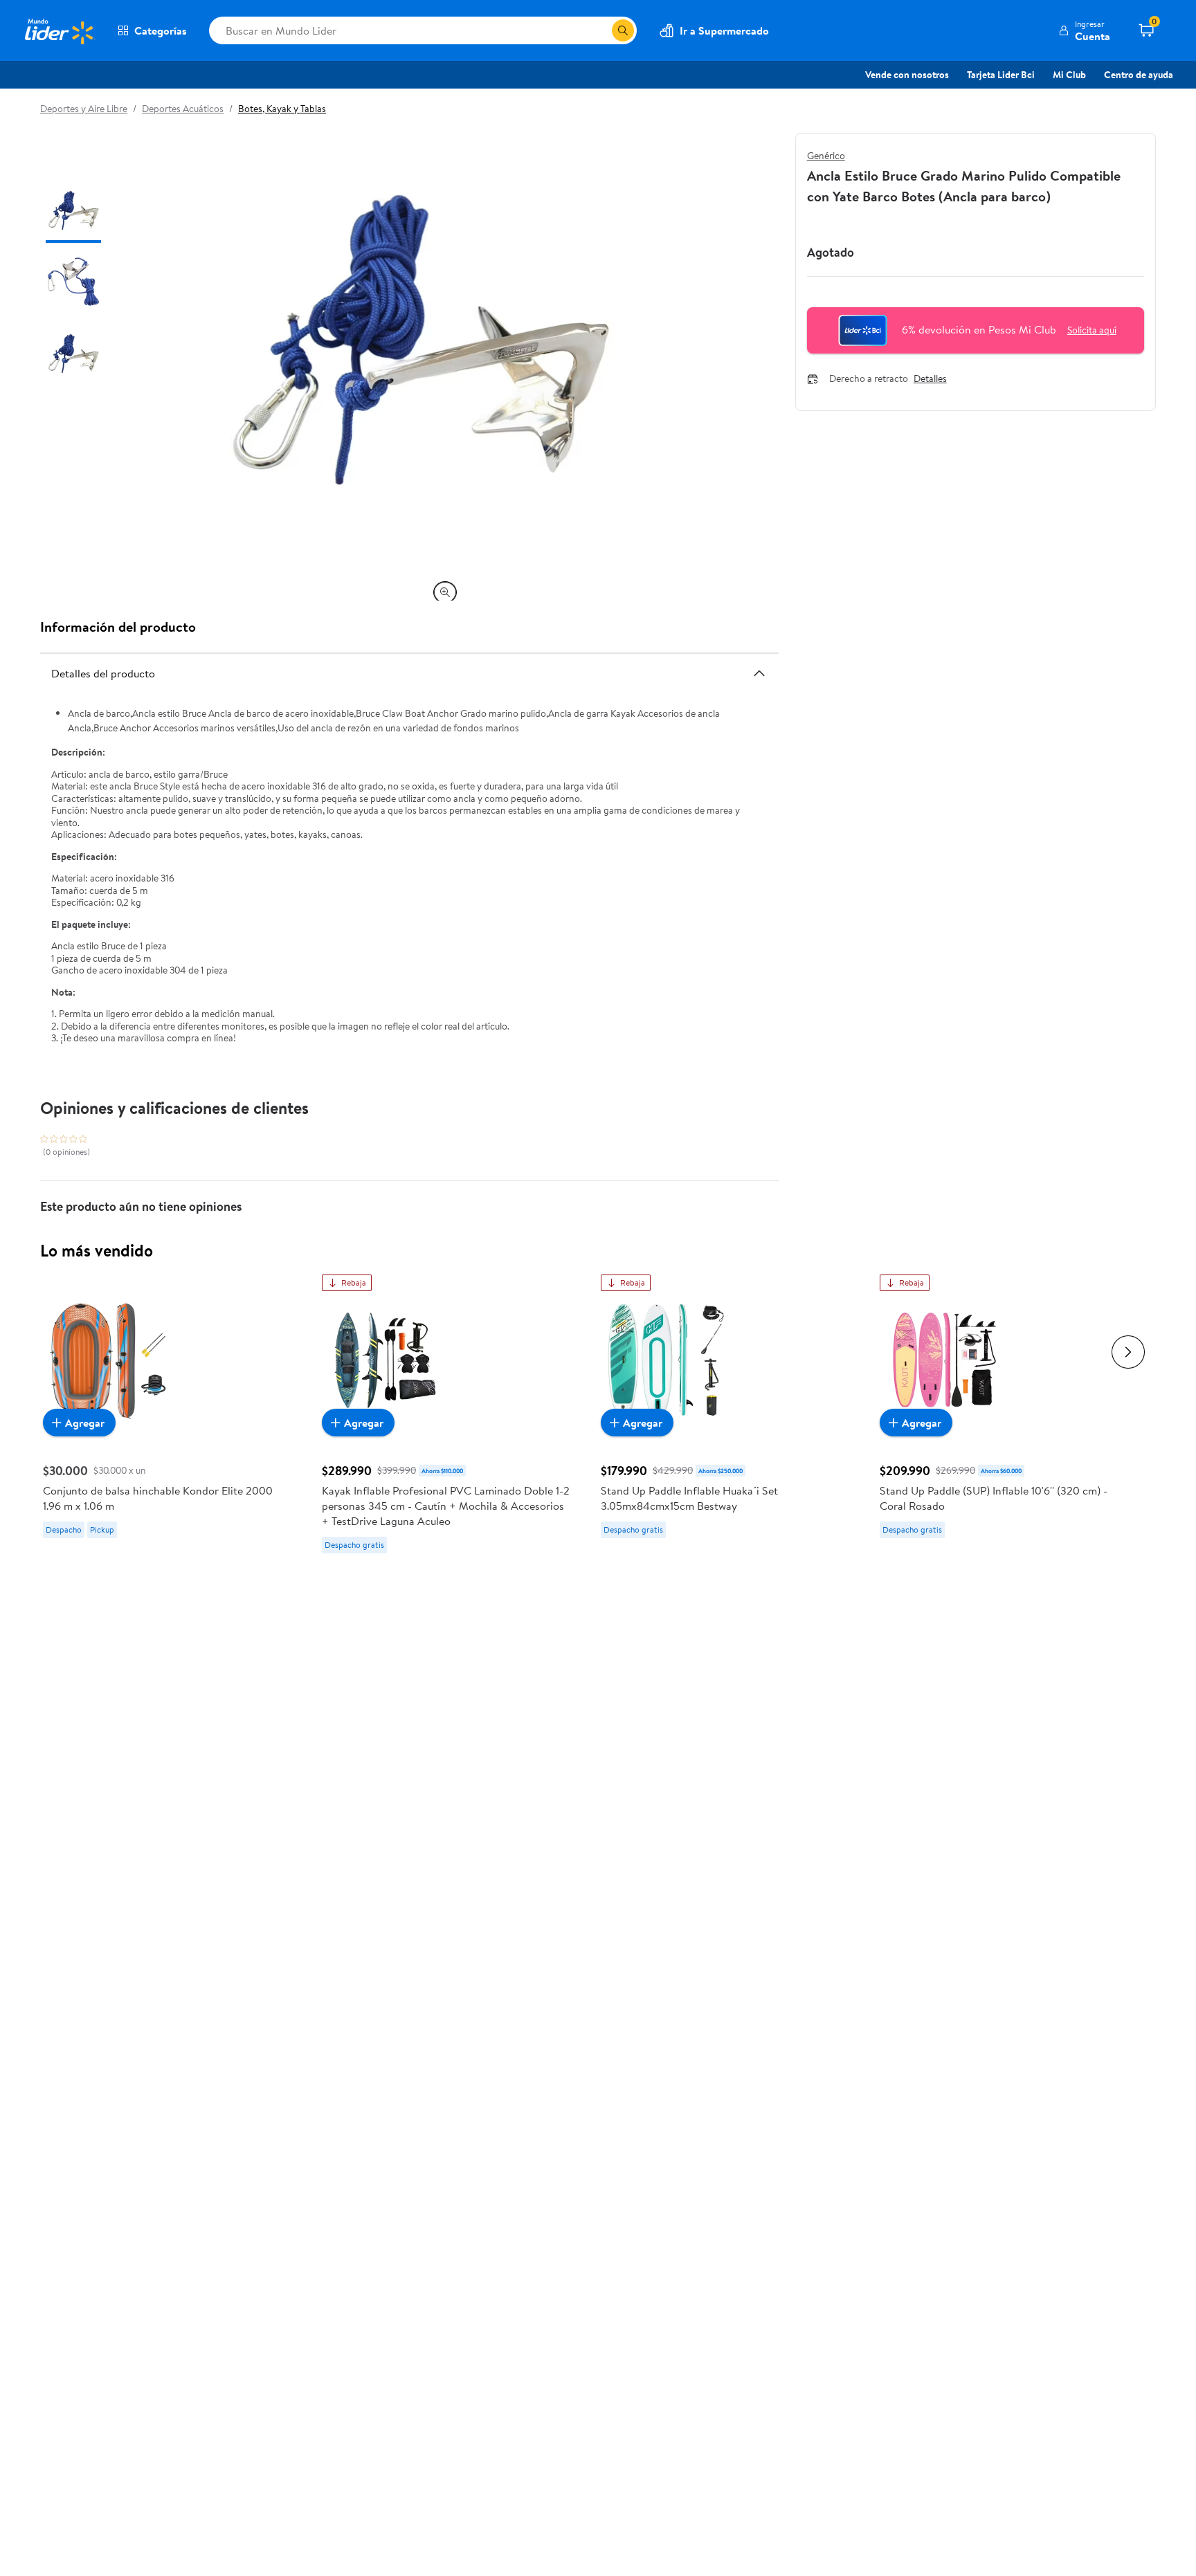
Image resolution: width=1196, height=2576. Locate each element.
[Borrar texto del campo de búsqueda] (601, 30)
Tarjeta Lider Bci (1001, 75)
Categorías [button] (161, 30)
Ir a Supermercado (724, 30)
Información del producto (118, 627)
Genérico (826, 156)
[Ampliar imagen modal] (445, 592)
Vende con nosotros (907, 75)
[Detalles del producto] (759, 673)
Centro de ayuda (1139, 75)
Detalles (930, 379)
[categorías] (623, 30)
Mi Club (1069, 75)
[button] (1084, 30)
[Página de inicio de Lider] (59, 30)
